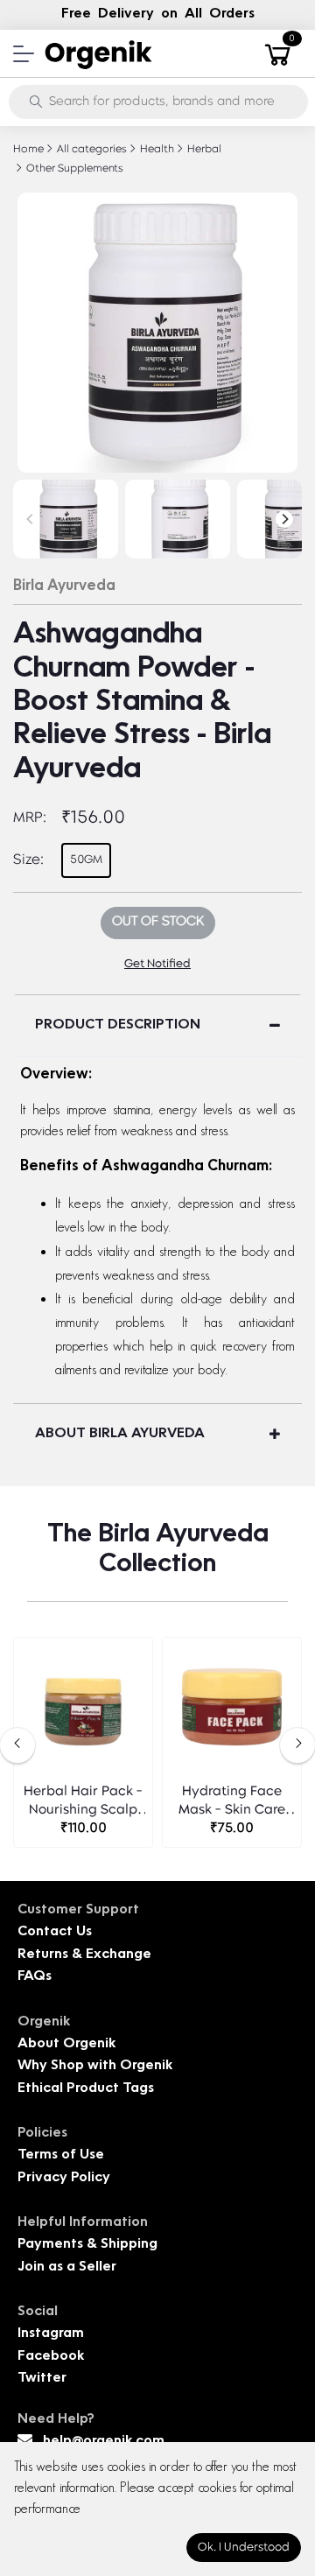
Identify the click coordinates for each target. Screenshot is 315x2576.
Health (156, 150)
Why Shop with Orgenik (95, 2066)
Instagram (51, 2334)
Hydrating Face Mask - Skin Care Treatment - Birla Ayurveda (232, 1803)
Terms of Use (61, 2155)
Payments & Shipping (87, 2245)
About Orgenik (66, 2044)
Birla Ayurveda (64, 586)
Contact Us (55, 1932)
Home (28, 150)
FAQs (35, 1977)
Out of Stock (158, 922)
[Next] (284, 519)
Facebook (51, 2357)
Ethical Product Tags (86, 2089)
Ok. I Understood (244, 2548)
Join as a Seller (67, 2267)
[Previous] (31, 519)
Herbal (203, 150)
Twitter (42, 2379)
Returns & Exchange (84, 1955)
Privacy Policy (64, 2178)
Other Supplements (73, 169)
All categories (91, 150)
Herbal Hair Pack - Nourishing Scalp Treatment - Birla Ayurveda (83, 1803)
